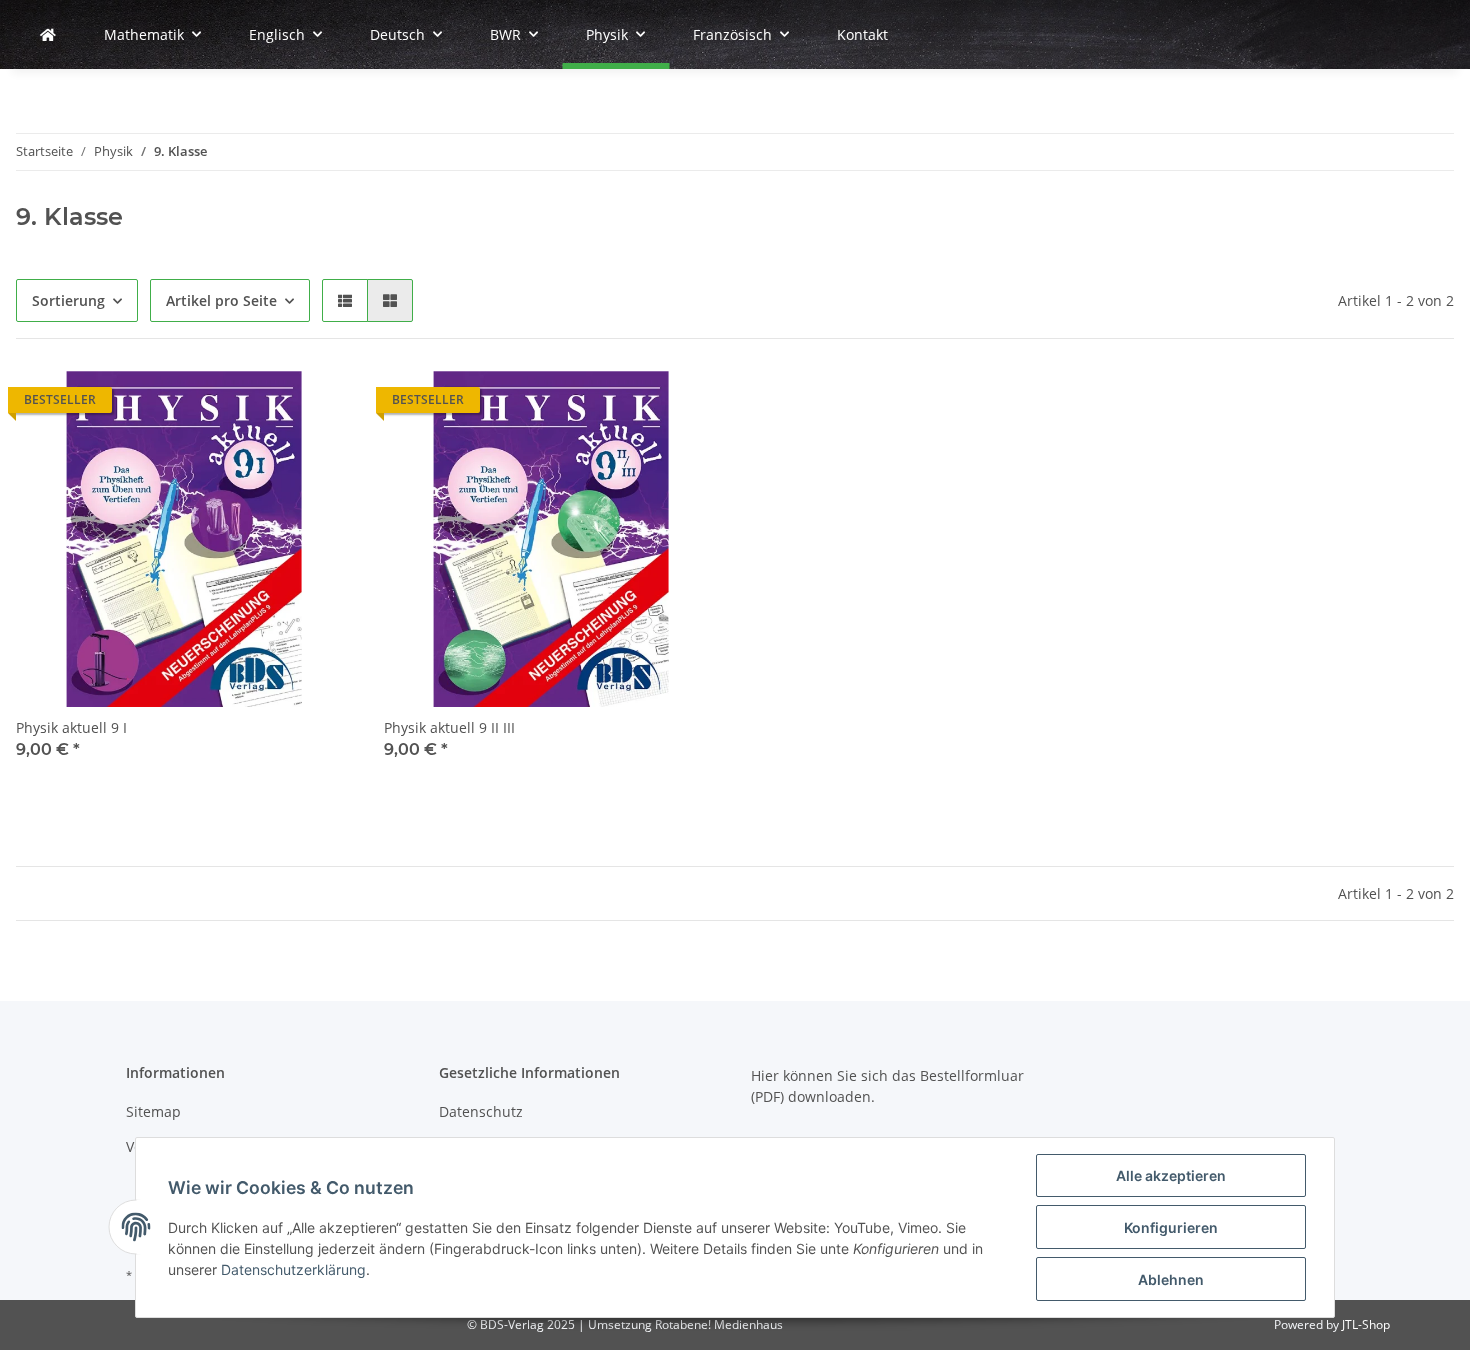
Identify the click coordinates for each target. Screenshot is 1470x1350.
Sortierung (68, 300)
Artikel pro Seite (221, 300)
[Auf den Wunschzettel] (318, 405)
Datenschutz (481, 1111)
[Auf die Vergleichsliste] (266, 405)
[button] (345, 300)
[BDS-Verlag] (48, 34)
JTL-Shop (1366, 1324)
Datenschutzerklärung (293, 1269)
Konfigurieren (1171, 1227)
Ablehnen (1171, 1279)
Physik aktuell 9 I (71, 727)
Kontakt (862, 34)
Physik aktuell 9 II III (449, 727)
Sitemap (153, 1111)
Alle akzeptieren (1171, 1175)
